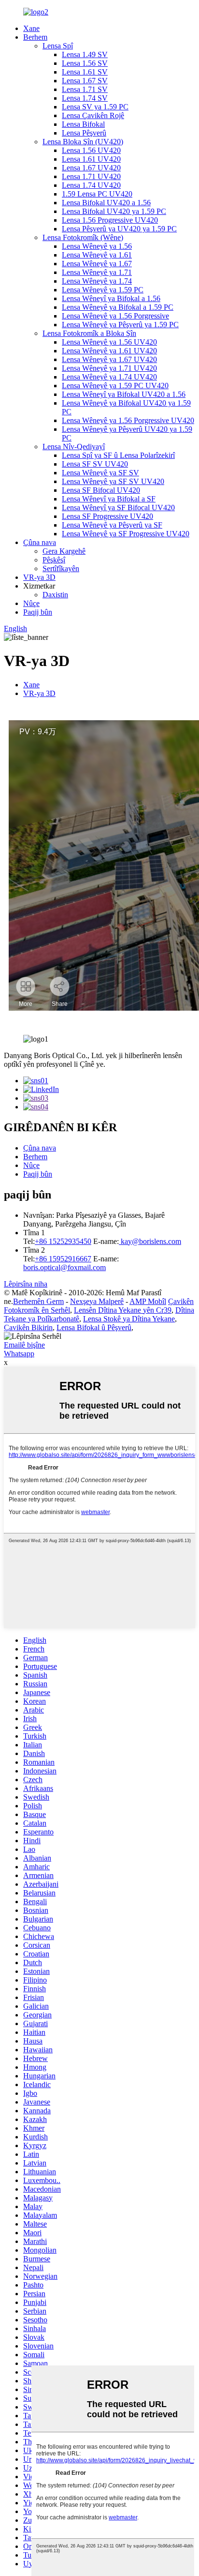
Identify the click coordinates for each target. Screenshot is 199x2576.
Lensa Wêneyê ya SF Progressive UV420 (126, 534)
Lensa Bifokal (83, 124)
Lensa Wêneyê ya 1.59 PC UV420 (115, 386)
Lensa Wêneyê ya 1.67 (97, 264)
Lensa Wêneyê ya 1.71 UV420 (109, 368)
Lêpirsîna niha (26, 1284)
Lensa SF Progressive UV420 (107, 516)
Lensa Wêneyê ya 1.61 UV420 (109, 351)
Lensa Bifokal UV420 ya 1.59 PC (114, 211)
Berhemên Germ (38, 1301)
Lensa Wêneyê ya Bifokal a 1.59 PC (118, 307)
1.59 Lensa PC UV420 (97, 194)
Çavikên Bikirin (28, 1327)
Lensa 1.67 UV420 (91, 168)
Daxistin (55, 595)
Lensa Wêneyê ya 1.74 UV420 (109, 377)
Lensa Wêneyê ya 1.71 (97, 272)
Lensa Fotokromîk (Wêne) (83, 237)
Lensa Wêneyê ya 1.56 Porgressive (115, 316)
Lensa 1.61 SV (85, 72)
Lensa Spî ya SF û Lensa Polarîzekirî (118, 455)
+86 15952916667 (63, 1259)
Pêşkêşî (54, 560)
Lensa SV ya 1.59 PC (95, 107)
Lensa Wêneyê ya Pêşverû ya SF (112, 525)
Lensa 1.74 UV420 (91, 185)
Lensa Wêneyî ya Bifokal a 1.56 (111, 298)
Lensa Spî (58, 46)
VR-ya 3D (39, 577)
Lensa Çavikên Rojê (93, 115)
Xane (31, 28)
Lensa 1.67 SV (85, 81)
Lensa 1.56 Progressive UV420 (110, 220)
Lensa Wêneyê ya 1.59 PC (103, 290)
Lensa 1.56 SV (85, 63)
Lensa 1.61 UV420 (91, 159)
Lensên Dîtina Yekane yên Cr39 (123, 1310)
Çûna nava (40, 542)
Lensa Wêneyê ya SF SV (100, 473)
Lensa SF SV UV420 (95, 464)
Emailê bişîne (24, 1345)
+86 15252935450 (63, 1241)
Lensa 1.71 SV (85, 89)
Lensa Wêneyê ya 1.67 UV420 (109, 359)
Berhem (35, 37)
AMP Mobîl (148, 1301)
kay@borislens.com (150, 1241)
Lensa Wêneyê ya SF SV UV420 (113, 481)
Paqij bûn (38, 612)
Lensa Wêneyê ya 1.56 (97, 246)
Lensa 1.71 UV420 (91, 176)
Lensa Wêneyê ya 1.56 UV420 (109, 342)
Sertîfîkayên (61, 568)
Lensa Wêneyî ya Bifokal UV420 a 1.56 (124, 394)
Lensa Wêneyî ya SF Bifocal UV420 (118, 508)
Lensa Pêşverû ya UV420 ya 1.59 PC (119, 229)
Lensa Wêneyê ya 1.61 (97, 255)
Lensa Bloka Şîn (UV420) (83, 142)
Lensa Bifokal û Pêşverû (94, 1327)
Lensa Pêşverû (84, 133)
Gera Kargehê (64, 551)
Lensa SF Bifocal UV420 (101, 490)
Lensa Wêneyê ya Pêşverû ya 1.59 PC (120, 325)
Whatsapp (19, 1354)
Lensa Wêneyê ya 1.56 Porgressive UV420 (128, 420)
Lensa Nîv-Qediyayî (74, 447)
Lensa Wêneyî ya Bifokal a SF (109, 499)
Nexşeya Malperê (97, 1301)
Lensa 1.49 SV (85, 54)
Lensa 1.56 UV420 (91, 150)
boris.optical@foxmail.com (64, 1267)
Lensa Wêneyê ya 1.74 (97, 281)
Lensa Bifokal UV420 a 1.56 (106, 203)
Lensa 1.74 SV (85, 98)
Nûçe (31, 603)
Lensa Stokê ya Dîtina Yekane (129, 1319)
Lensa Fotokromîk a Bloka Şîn (89, 333)
